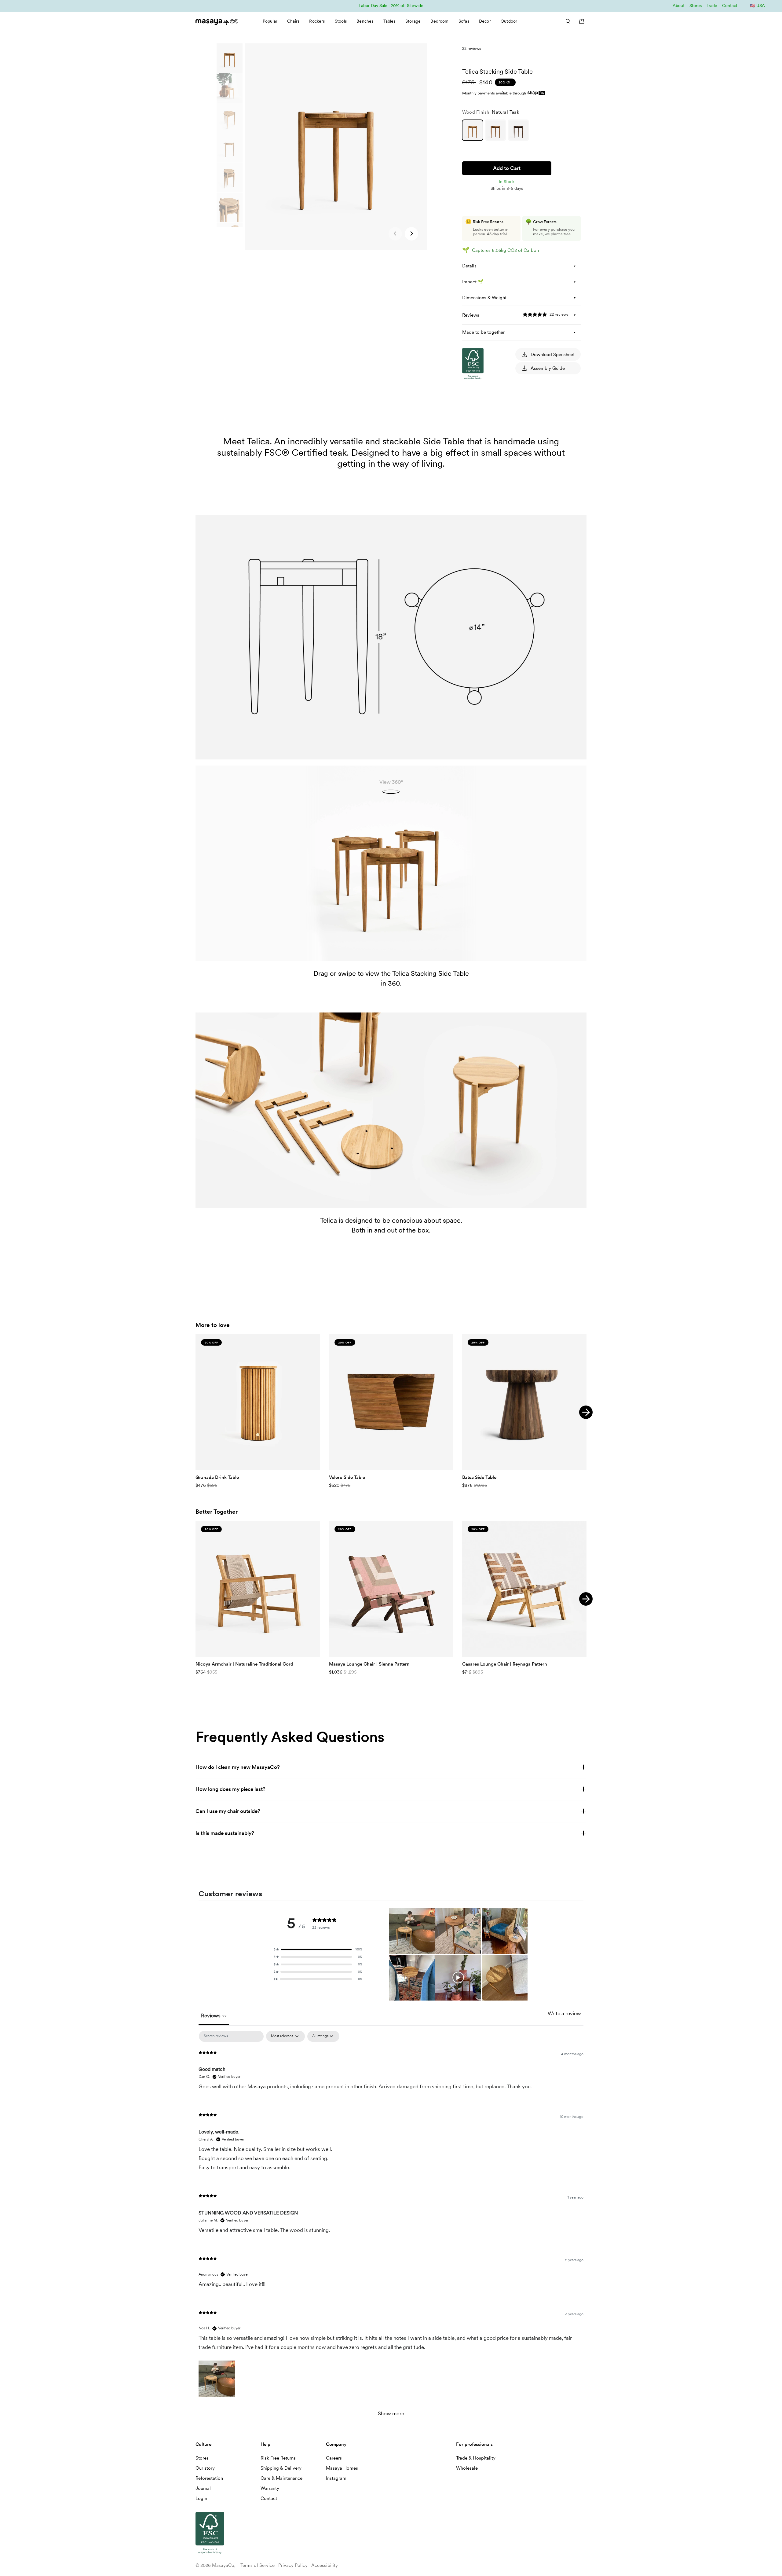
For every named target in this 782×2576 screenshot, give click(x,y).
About (679, 6)
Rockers (317, 21)
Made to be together (483, 332)
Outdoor (509, 21)
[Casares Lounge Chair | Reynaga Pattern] (524, 1589)
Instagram (336, 2478)
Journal (203, 2488)
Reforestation (209, 2478)
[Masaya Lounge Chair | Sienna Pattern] (391, 1589)
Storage (413, 21)
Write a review (564, 2013)
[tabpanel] (391, 2228)
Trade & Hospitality (476, 2458)
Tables (389, 21)
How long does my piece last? (230, 1789)
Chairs (293, 21)
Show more (391, 2413)
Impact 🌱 (473, 282)
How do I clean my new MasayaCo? (238, 1767)
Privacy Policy (293, 2565)
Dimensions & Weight (484, 298)
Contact (730, 6)
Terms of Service (258, 2565)
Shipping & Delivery (281, 2468)
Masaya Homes (342, 2468)
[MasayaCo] (217, 20)
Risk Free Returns (278, 2458)
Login (201, 2498)
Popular (270, 21)
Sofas (464, 21)
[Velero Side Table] (391, 1402)
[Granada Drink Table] (258, 1402)
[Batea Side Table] (524, 1402)
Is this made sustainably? (225, 1833)
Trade (712, 6)
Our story (205, 2468)
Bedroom (439, 21)
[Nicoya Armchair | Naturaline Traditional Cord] (258, 1589)
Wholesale (467, 2468)
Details (469, 266)
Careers (334, 2458)
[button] (411, 234)
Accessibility (325, 2565)
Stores (696, 6)
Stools (341, 21)
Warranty (270, 2488)
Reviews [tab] (214, 2016)
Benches (365, 21)
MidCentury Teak (495, 130)
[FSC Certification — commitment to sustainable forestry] (493, 437)
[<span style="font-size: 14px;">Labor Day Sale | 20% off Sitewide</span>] (391, 5)
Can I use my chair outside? (228, 1811)
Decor (485, 21)
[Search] (566, 21)
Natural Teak (473, 130)
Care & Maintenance (281, 2478)
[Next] (586, 1412)
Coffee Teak (518, 130)
